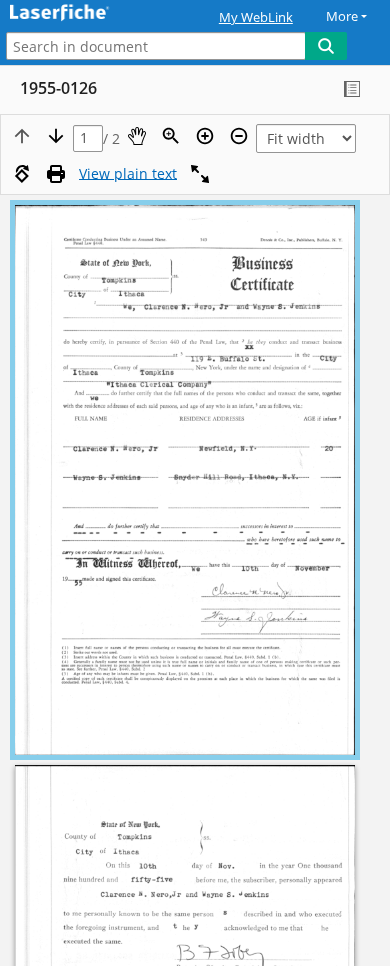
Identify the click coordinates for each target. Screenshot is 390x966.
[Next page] (56, 136)
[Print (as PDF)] (56, 174)
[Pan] (137, 136)
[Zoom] (171, 136)
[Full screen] (200, 174)
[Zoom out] (239, 136)
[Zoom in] (205, 136)
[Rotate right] (22, 174)
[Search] (326, 46)
